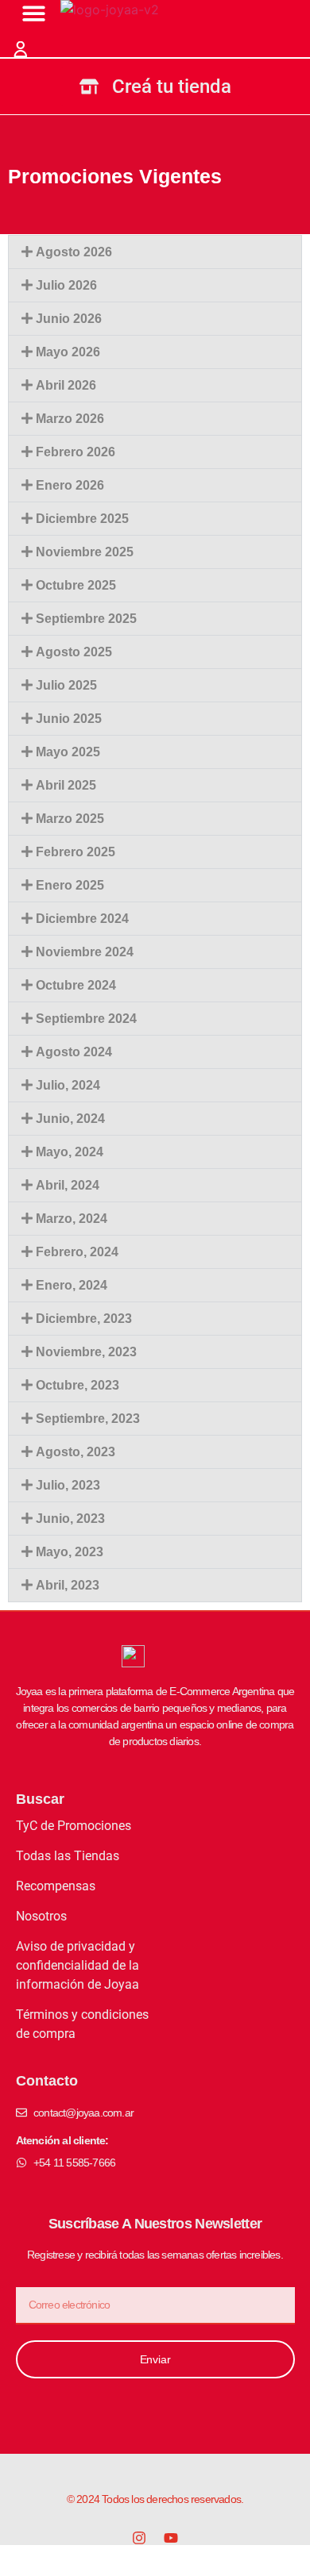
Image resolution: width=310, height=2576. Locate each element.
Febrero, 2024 (77, 1252)
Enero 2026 (70, 485)
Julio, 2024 (68, 1085)
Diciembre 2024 (82, 919)
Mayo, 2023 (70, 1552)
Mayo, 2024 (70, 1152)
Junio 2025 (69, 719)
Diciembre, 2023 (84, 1319)
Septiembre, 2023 (88, 1419)
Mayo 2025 (68, 752)
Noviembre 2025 (85, 552)
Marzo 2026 (70, 419)
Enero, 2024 (72, 1285)
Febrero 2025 (76, 852)
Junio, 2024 (70, 1119)
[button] (155, 252)
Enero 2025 (70, 885)
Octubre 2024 (76, 985)
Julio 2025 (66, 685)
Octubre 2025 (76, 585)
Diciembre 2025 (82, 519)
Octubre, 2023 (77, 1385)
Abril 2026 (66, 385)
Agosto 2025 (74, 652)
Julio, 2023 (68, 1485)
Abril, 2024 (68, 1185)
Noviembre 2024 (85, 952)
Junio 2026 (69, 319)
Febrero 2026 (76, 452)
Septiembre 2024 (86, 1019)
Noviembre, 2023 (86, 1352)
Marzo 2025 (70, 819)
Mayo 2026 (68, 352)
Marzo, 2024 (72, 1219)
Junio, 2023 (70, 1519)
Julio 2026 (66, 285)
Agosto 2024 (74, 1052)
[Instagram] (139, 2538)
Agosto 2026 (74, 252)
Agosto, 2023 (76, 1452)
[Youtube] (171, 2538)
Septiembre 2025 (86, 619)
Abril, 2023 (68, 1585)
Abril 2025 (66, 785)
